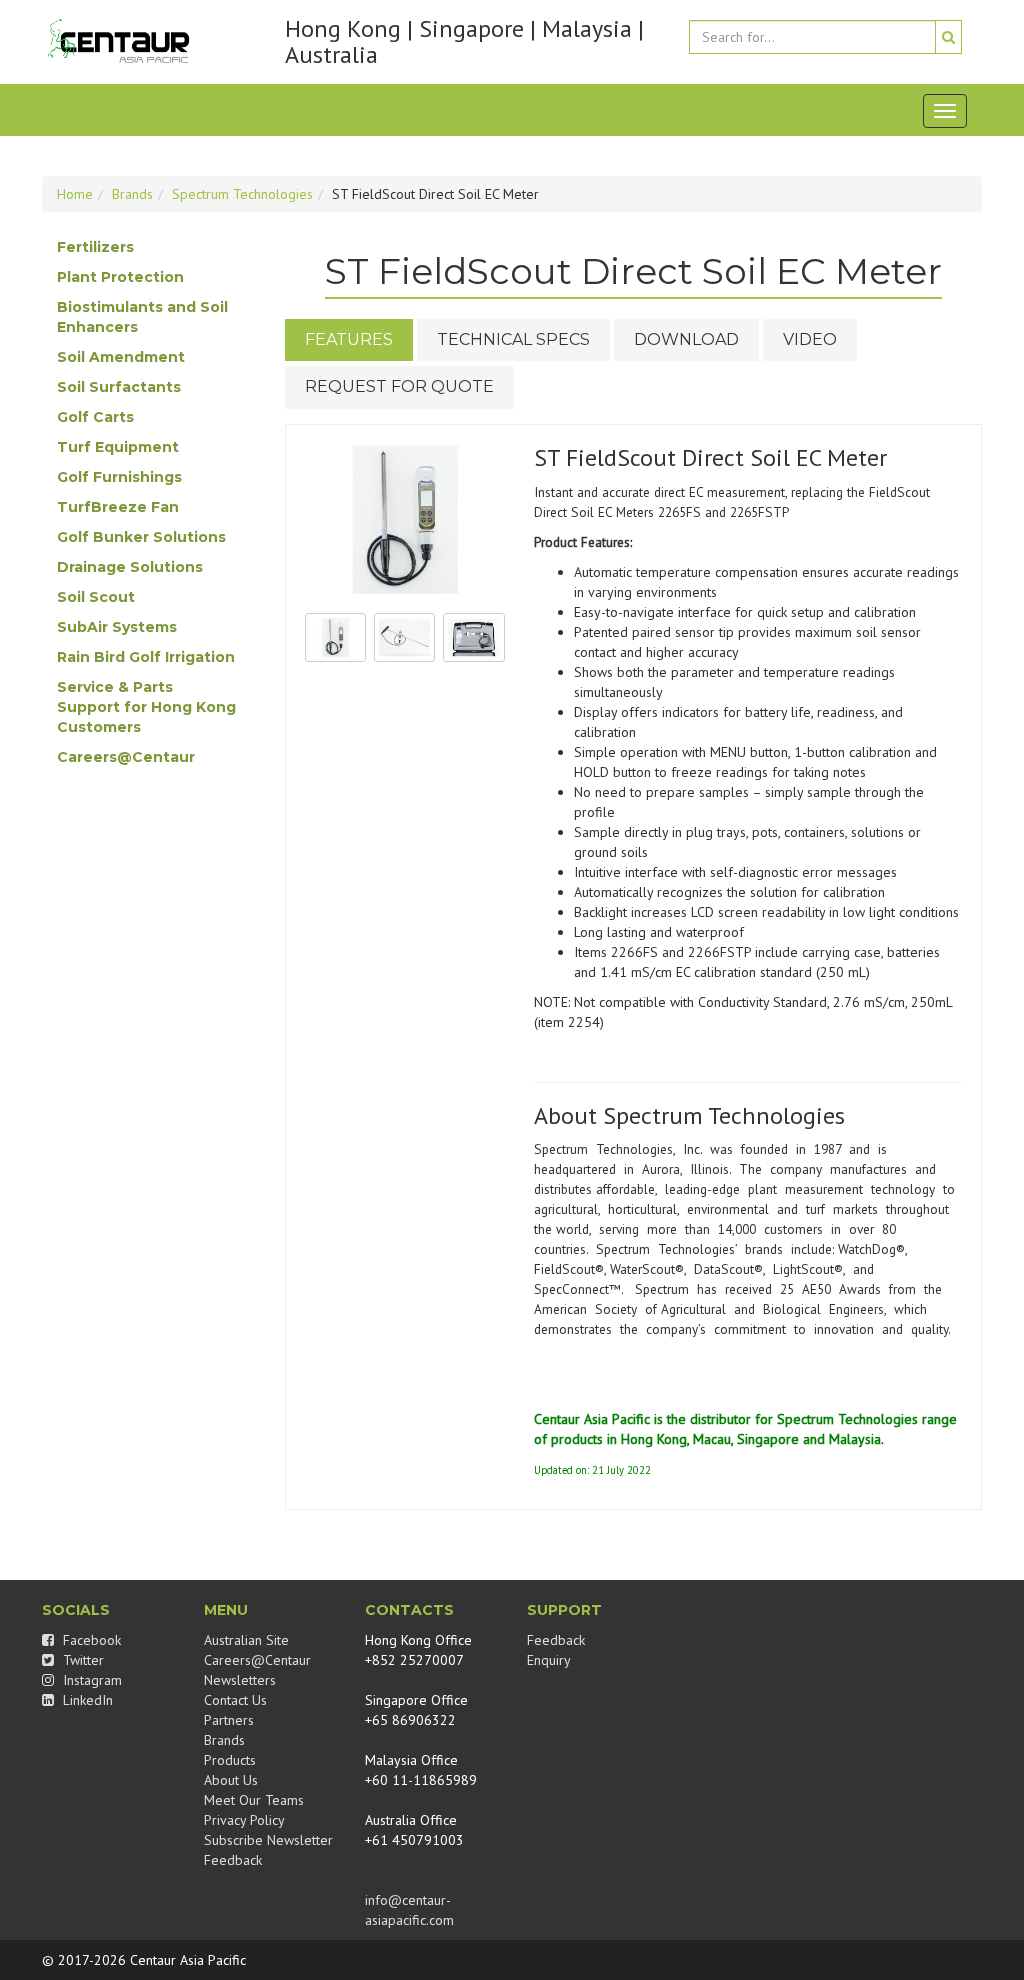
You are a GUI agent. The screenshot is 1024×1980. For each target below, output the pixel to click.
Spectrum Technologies (242, 194)
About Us (231, 1780)
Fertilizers (95, 247)
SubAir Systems (117, 627)
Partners (229, 1720)
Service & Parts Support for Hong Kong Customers (146, 707)
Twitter (81, 1660)
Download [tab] (686, 339)
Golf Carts (95, 417)
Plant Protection (120, 277)
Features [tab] (349, 339)
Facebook (90, 1640)
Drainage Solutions (130, 567)
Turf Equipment (118, 447)
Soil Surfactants (119, 387)
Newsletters (240, 1680)
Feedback (233, 1860)
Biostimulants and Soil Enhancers (142, 317)
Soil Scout (96, 597)
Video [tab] (810, 339)
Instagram (90, 1680)
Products (230, 1760)
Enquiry (549, 1660)
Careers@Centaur (126, 757)
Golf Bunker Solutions (141, 537)
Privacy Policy (244, 1820)
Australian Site (246, 1640)
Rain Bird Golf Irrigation (146, 657)
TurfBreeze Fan (118, 507)
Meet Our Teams (254, 1800)
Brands (132, 194)
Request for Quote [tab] (399, 386)
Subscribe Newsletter (268, 1840)
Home (75, 194)
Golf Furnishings (119, 477)
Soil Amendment (121, 357)
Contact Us (235, 1700)
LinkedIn (86, 1700)
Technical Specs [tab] (513, 339)
